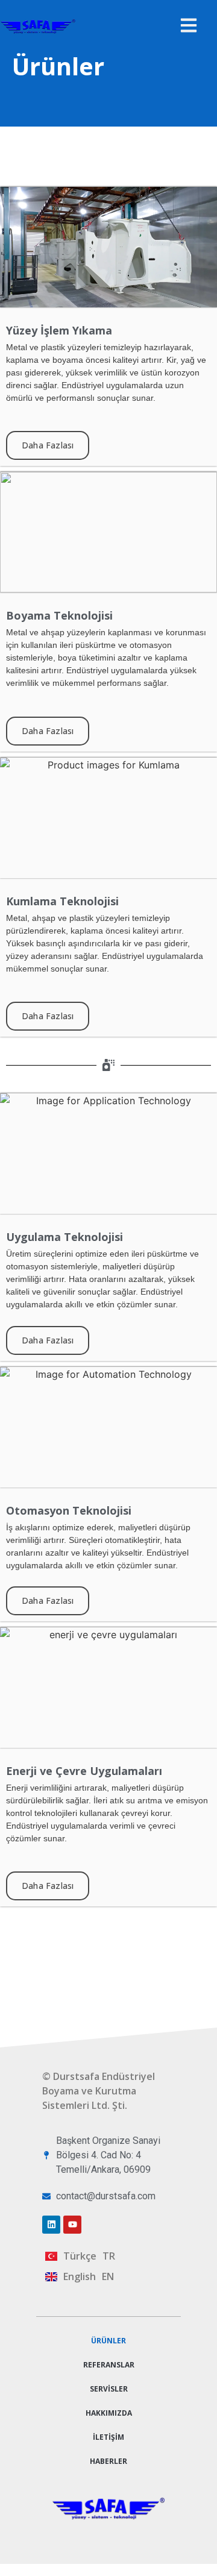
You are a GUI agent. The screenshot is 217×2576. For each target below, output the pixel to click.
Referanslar (109, 2365)
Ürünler (108, 2341)
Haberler (108, 2461)
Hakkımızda (109, 2413)
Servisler (109, 2389)
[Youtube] (72, 2225)
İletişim (108, 2437)
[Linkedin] (51, 2225)
